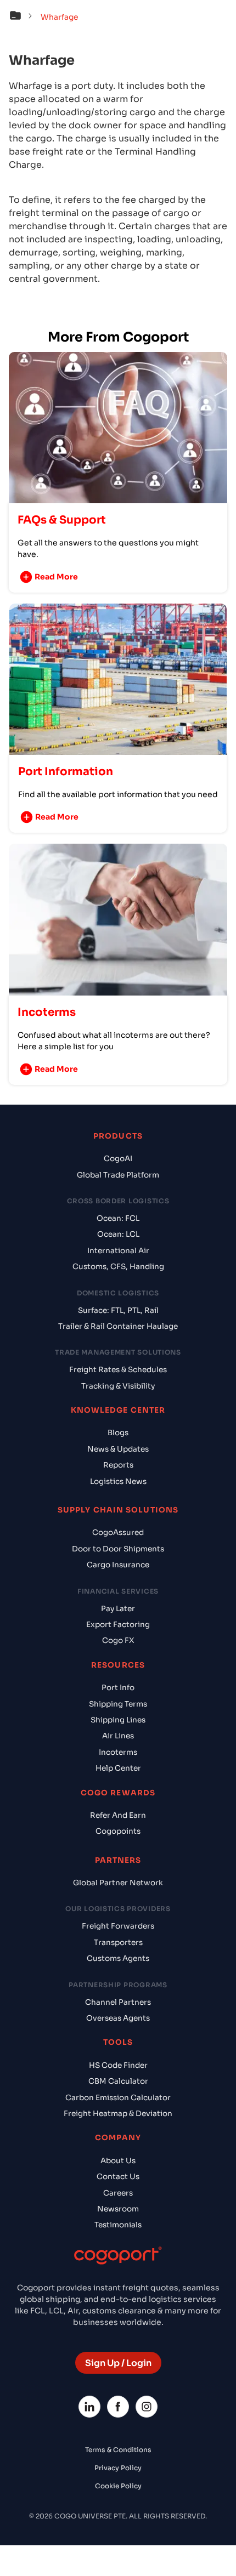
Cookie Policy (118, 2486)
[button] (24, 17)
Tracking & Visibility (118, 1386)
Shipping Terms (118, 1704)
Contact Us (118, 2177)
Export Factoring (118, 1625)
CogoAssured (118, 1532)
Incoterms (118, 1752)
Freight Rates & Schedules (118, 1370)
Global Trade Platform (118, 1175)
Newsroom (118, 2209)
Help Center (118, 1768)
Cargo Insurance (118, 1565)
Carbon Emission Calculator (118, 2098)
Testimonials (118, 2225)
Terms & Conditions (118, 2450)
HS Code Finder (118, 2065)
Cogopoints (118, 1831)
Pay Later (118, 1609)
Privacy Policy (118, 2468)
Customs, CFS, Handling (118, 1267)
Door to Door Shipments (118, 1549)
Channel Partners (118, 2002)
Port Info (118, 1688)
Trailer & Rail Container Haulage (118, 1326)
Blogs (118, 1433)
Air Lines (118, 1736)
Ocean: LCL (118, 1234)
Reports (118, 1465)
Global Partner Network (118, 1883)
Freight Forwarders (118, 1926)
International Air (118, 1251)
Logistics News (118, 1482)
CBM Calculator (118, 2081)
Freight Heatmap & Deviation (118, 2114)
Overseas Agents (118, 2018)
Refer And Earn (118, 1815)
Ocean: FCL (118, 1218)
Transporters (118, 1943)
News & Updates (118, 1449)
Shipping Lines (118, 1720)
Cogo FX (118, 1640)
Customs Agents (118, 1958)
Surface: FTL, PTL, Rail (118, 1310)
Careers (118, 2193)
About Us (118, 2161)
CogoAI (118, 1159)
